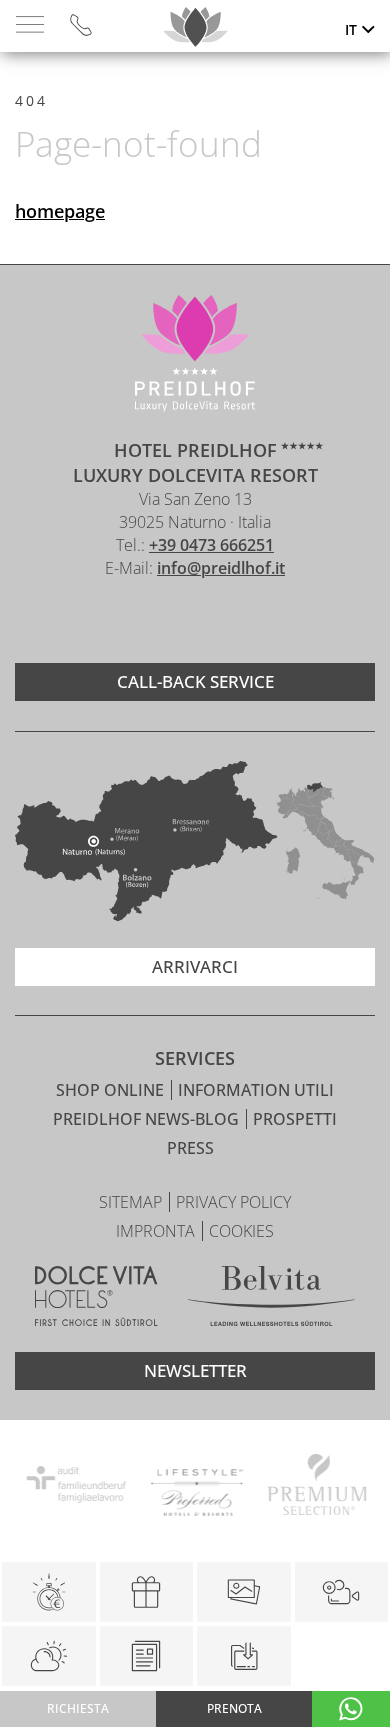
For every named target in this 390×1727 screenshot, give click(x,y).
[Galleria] (244, 1592)
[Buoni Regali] (147, 1592)
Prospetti (295, 1119)
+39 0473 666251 (211, 545)
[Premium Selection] (315, 1487)
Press (190, 1148)
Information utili (256, 1090)
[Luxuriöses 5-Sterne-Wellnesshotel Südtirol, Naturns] (165, 621)
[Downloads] (243, 1656)
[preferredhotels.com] (195, 1488)
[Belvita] (271, 1299)
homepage (60, 211)
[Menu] (30, 25)
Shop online (112, 1090)
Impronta (157, 1231)
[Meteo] (49, 1656)
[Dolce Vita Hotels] (96, 1299)
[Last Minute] (49, 1592)
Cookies (241, 1231)
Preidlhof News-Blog (148, 1119)
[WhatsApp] (351, 1709)
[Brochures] (147, 1656)
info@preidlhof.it (221, 568)
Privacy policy (233, 1202)
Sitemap (132, 1202)
